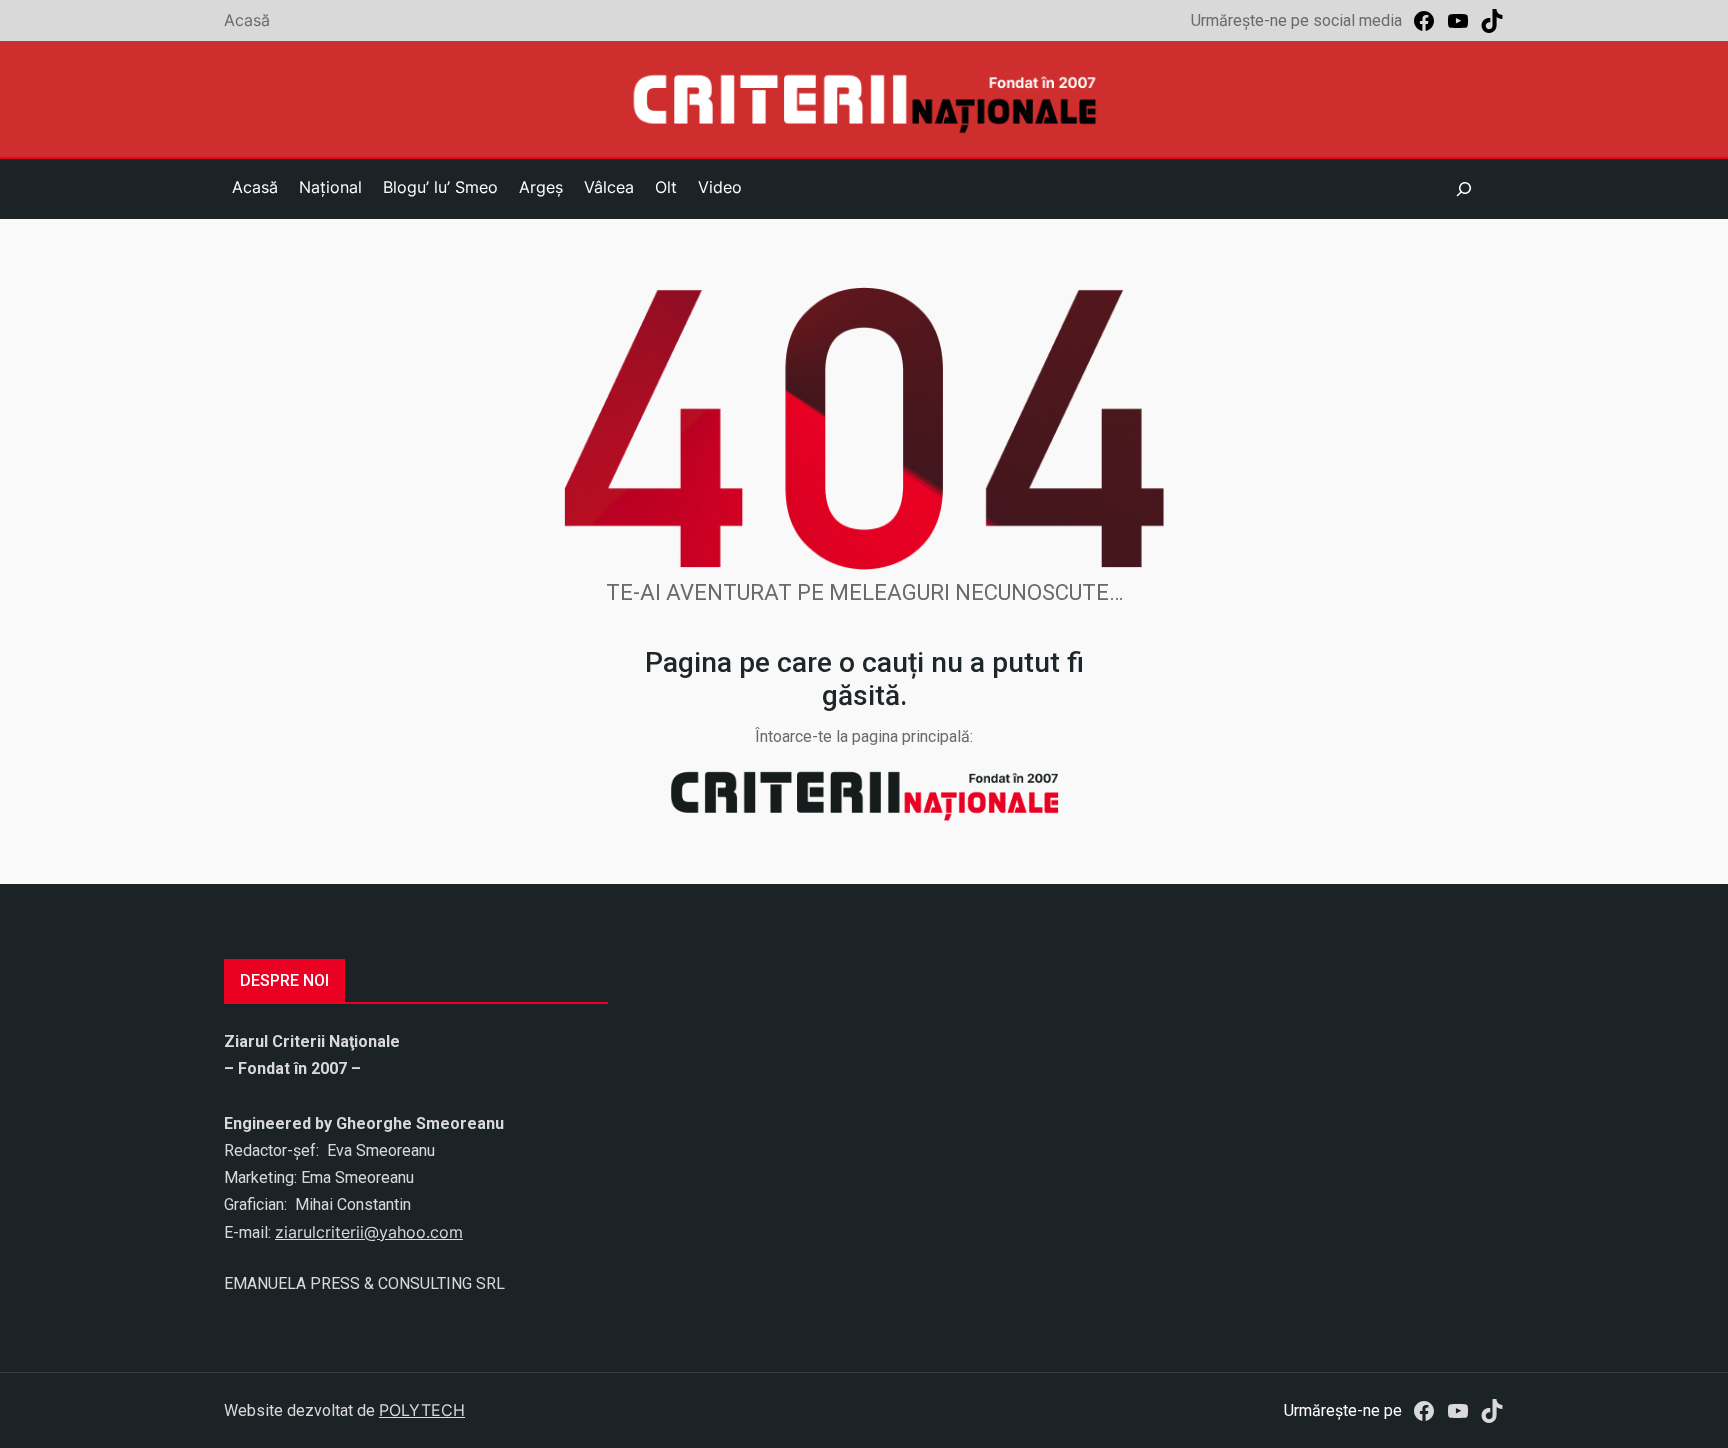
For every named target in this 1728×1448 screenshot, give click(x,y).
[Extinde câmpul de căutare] (1464, 189)
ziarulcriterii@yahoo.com (369, 1232)
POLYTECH (422, 1410)
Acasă (247, 20)
